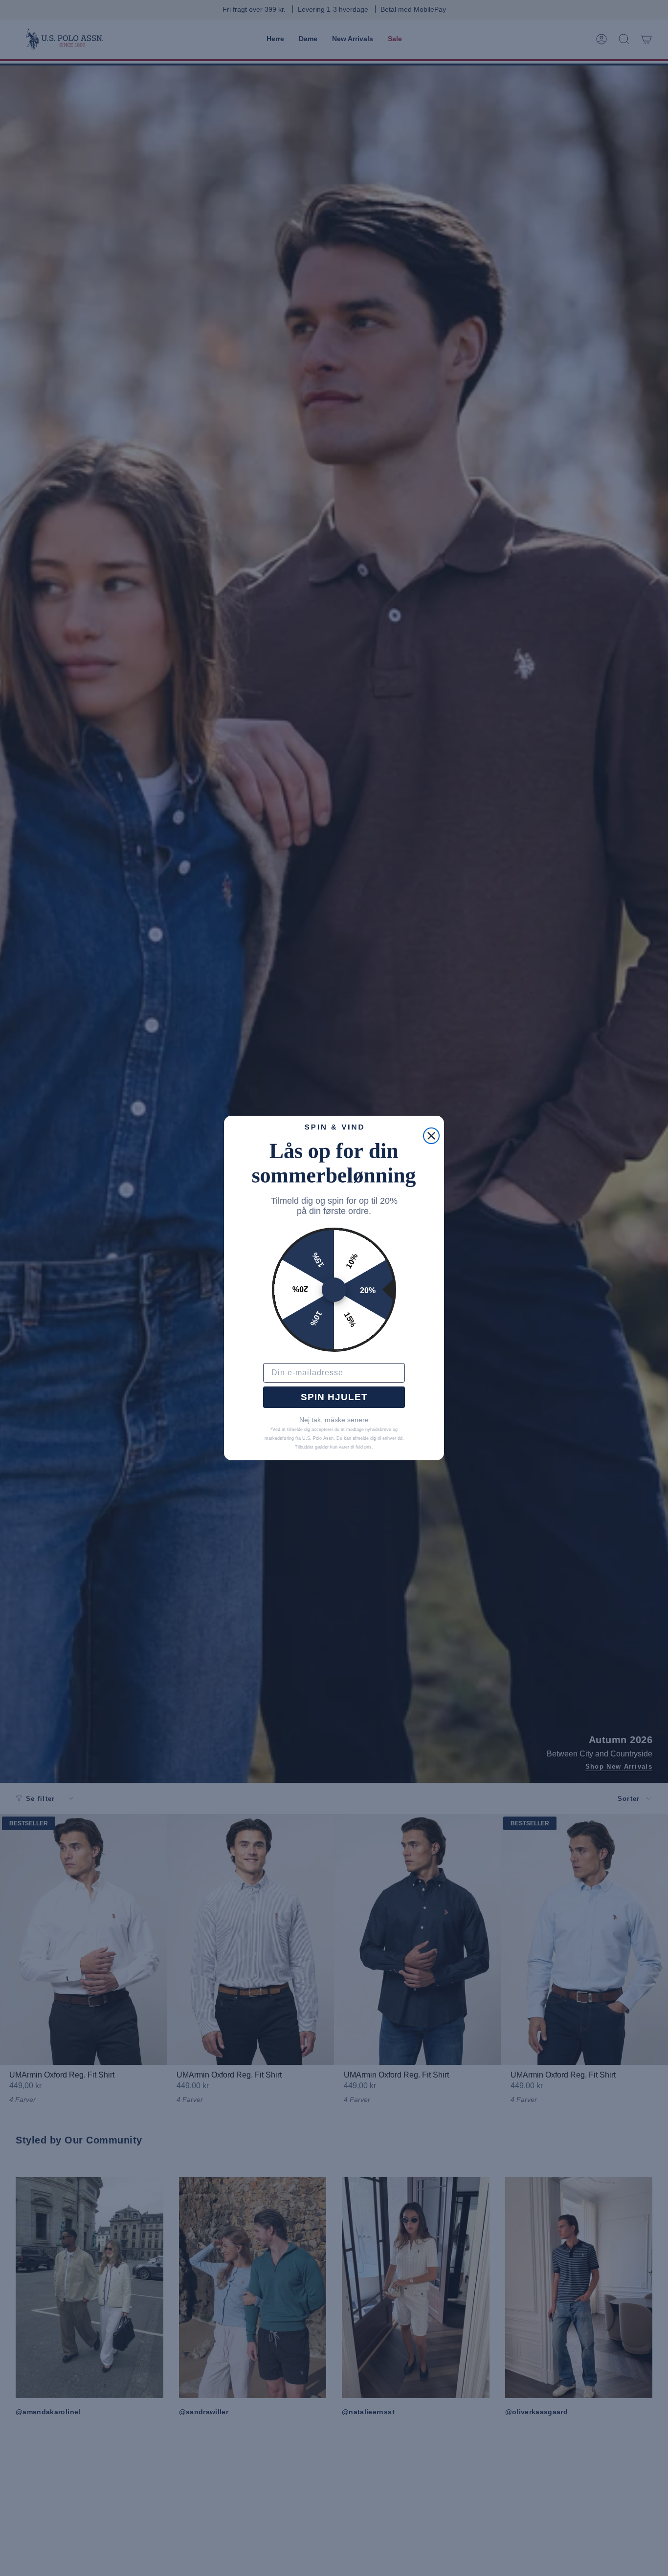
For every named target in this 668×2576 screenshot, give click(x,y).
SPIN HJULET (334, 1397)
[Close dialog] (431, 1136)
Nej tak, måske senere (334, 1420)
